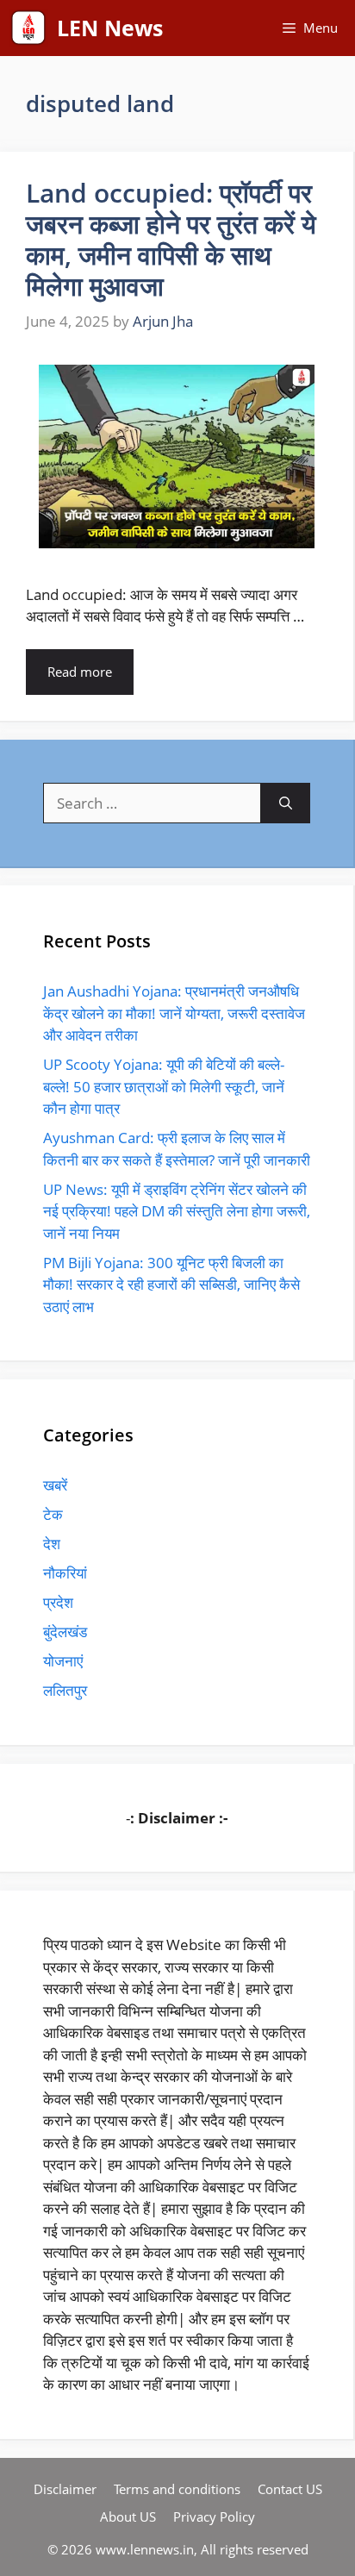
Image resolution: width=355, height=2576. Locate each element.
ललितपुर (65, 1690)
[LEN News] (28, 28)
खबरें (55, 1485)
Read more (80, 672)
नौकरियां (65, 1573)
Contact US (290, 2489)
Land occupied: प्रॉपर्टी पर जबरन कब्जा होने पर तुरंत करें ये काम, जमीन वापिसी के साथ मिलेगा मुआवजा (171, 239)
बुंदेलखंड (65, 1632)
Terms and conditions (177, 2489)
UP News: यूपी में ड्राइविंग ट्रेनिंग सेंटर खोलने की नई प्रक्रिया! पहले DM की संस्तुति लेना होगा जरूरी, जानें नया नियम (177, 1211)
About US (128, 2517)
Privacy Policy (214, 2517)
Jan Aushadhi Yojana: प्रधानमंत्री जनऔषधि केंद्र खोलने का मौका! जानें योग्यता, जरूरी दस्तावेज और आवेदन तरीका (174, 1013)
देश (52, 1544)
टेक (53, 1514)
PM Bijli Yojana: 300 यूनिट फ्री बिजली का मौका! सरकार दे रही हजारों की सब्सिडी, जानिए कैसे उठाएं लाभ (171, 1285)
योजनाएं (63, 1661)
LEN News (110, 28)
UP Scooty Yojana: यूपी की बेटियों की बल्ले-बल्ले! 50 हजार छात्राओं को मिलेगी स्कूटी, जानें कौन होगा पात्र (164, 1086)
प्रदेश (58, 1602)
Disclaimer (65, 2489)
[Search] (286, 803)
